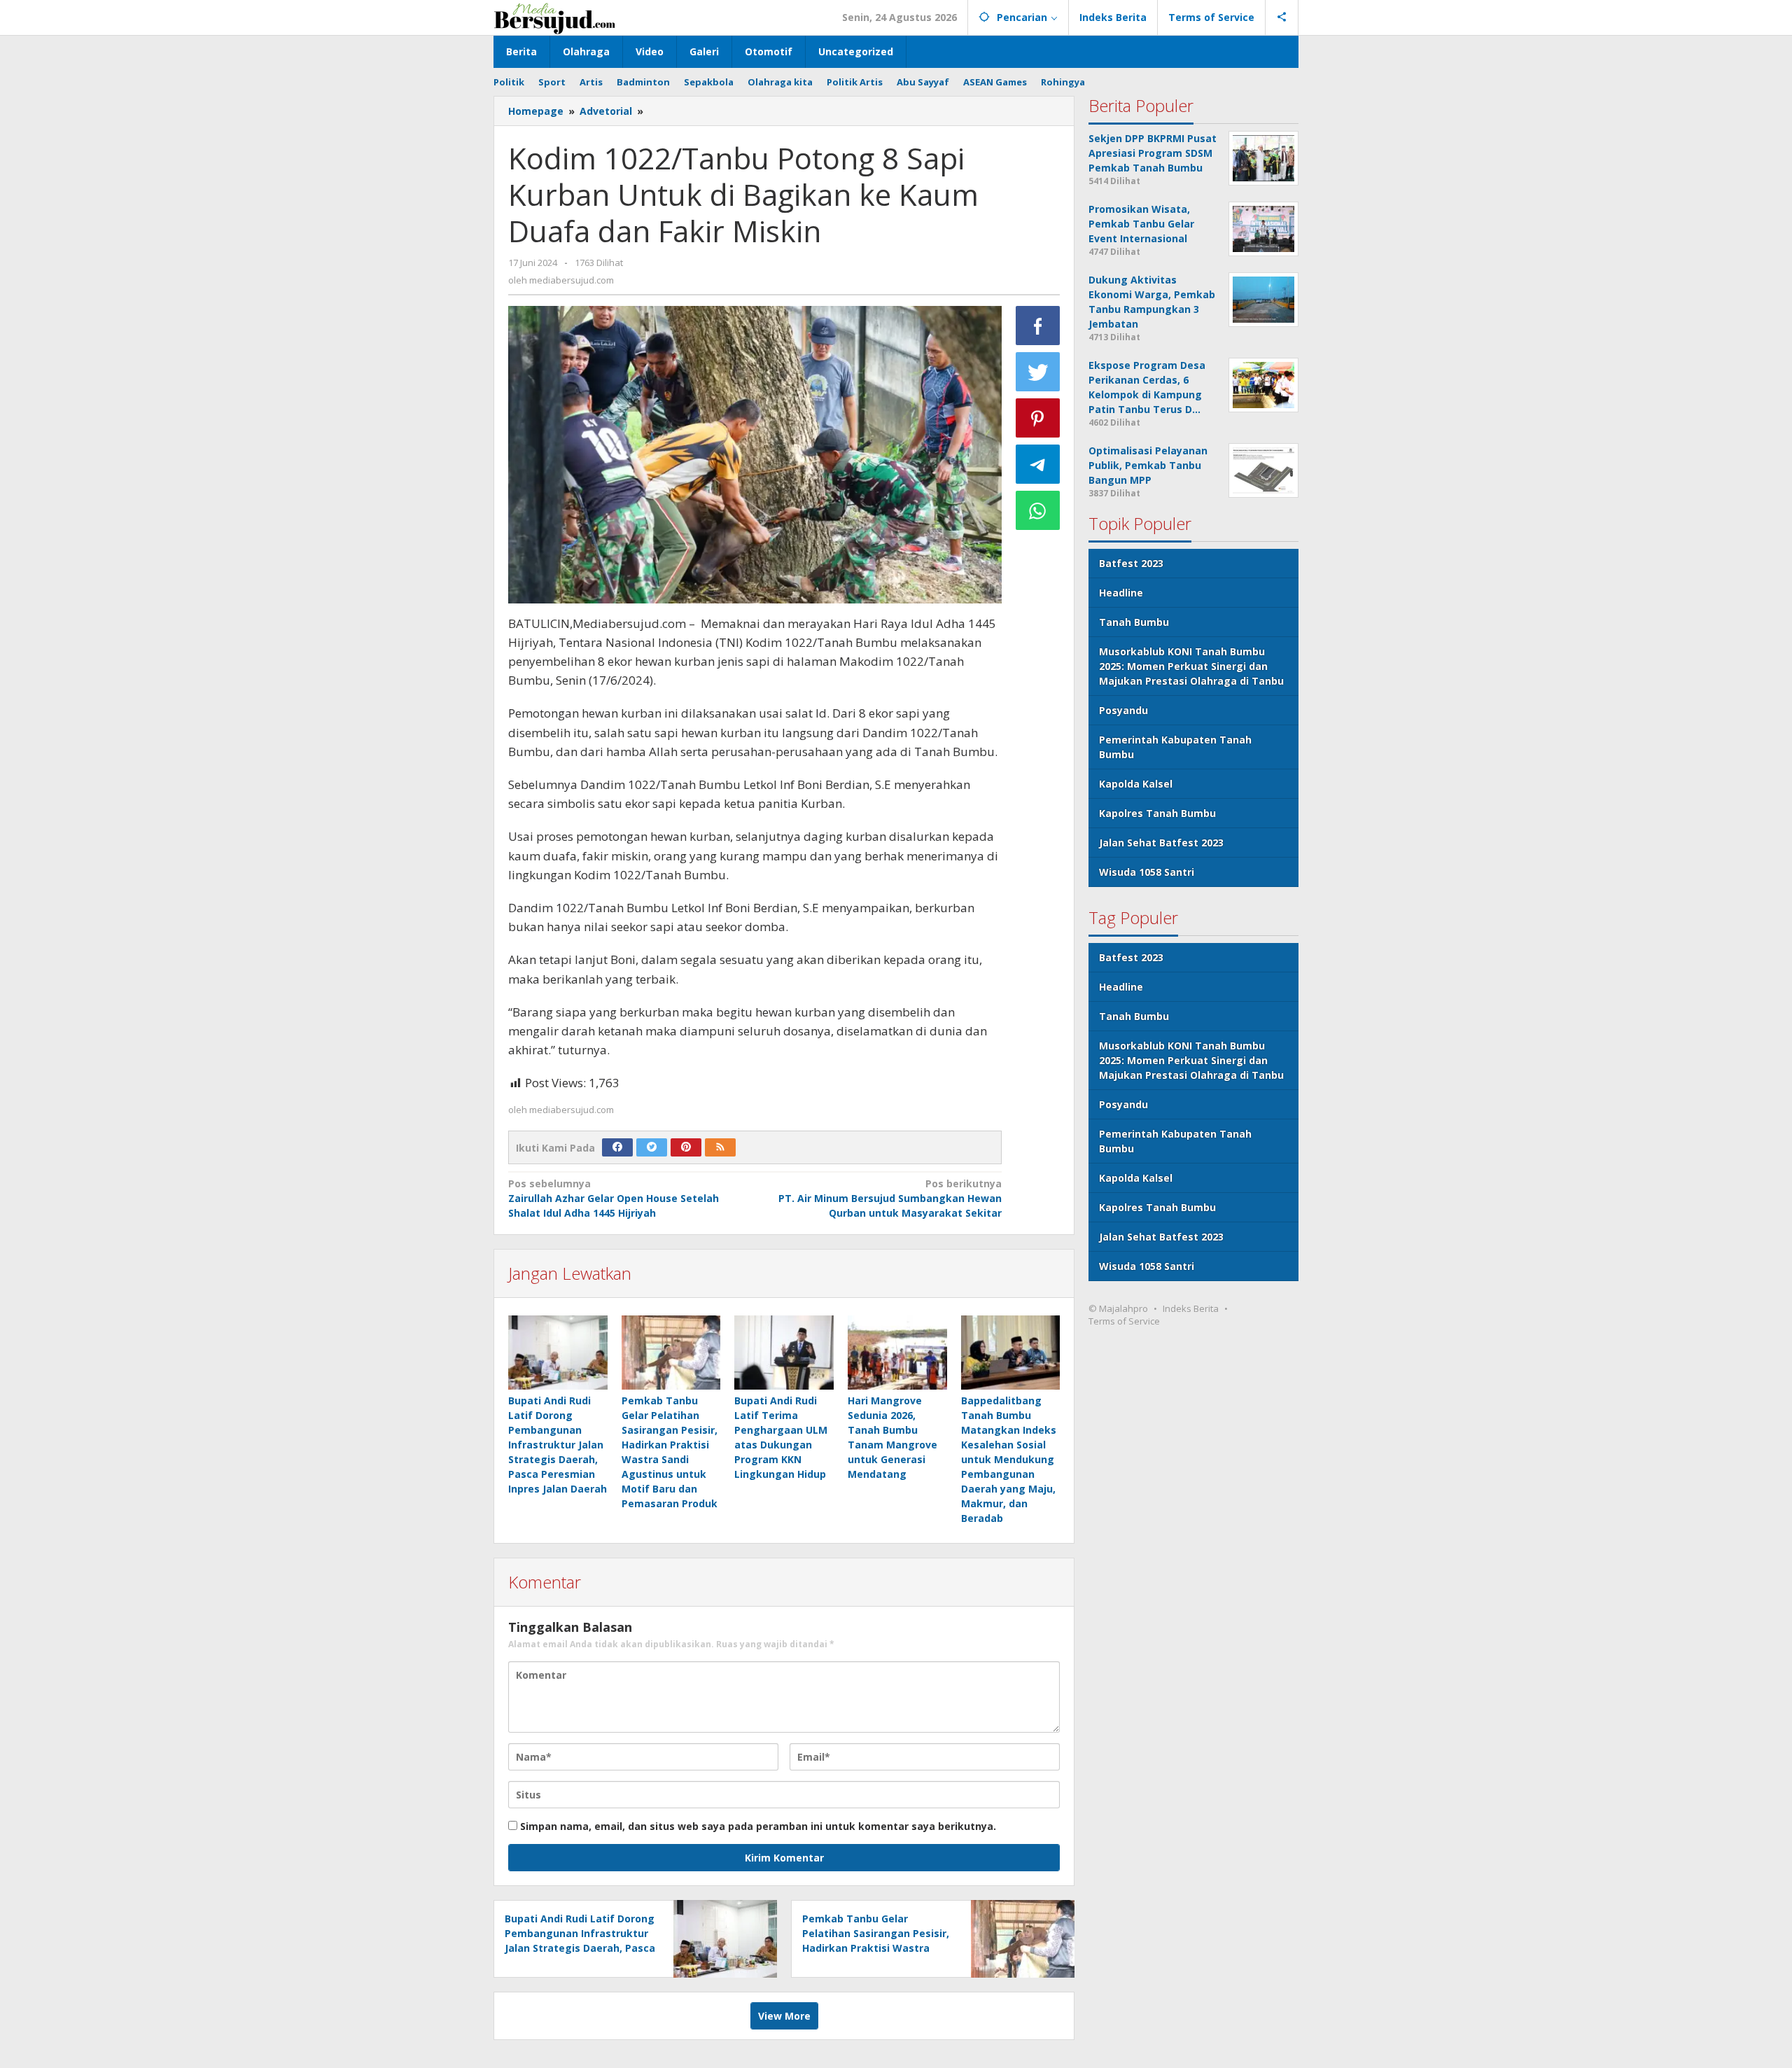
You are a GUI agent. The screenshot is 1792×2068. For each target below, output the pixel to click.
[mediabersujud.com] (555, 17)
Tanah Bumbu (1134, 622)
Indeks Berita (1191, 1308)
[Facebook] (617, 1147)
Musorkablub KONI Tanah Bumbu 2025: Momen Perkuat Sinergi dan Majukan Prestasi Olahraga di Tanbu (1191, 666)
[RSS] (720, 1147)
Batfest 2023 (1131, 563)
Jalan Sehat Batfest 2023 (1161, 843)
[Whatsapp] (1038, 510)
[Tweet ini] (1038, 372)
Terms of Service (1124, 1321)
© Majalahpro (1118, 1308)
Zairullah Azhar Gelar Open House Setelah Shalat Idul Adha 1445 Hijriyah (614, 1198)
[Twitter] (652, 1147)
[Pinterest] (686, 1147)
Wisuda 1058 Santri (1147, 872)
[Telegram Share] (1038, 464)
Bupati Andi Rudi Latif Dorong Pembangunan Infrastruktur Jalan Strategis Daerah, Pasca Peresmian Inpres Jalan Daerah (558, 1445)
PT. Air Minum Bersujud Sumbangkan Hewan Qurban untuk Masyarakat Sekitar (890, 1198)
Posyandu (1123, 710)
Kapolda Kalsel (1136, 784)
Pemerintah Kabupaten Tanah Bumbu (1175, 747)
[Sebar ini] (1038, 326)
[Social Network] (1282, 18)
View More (784, 2016)
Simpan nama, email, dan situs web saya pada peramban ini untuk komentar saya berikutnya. (758, 1826)
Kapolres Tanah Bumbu (1157, 813)
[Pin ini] (1038, 418)
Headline (1121, 593)
